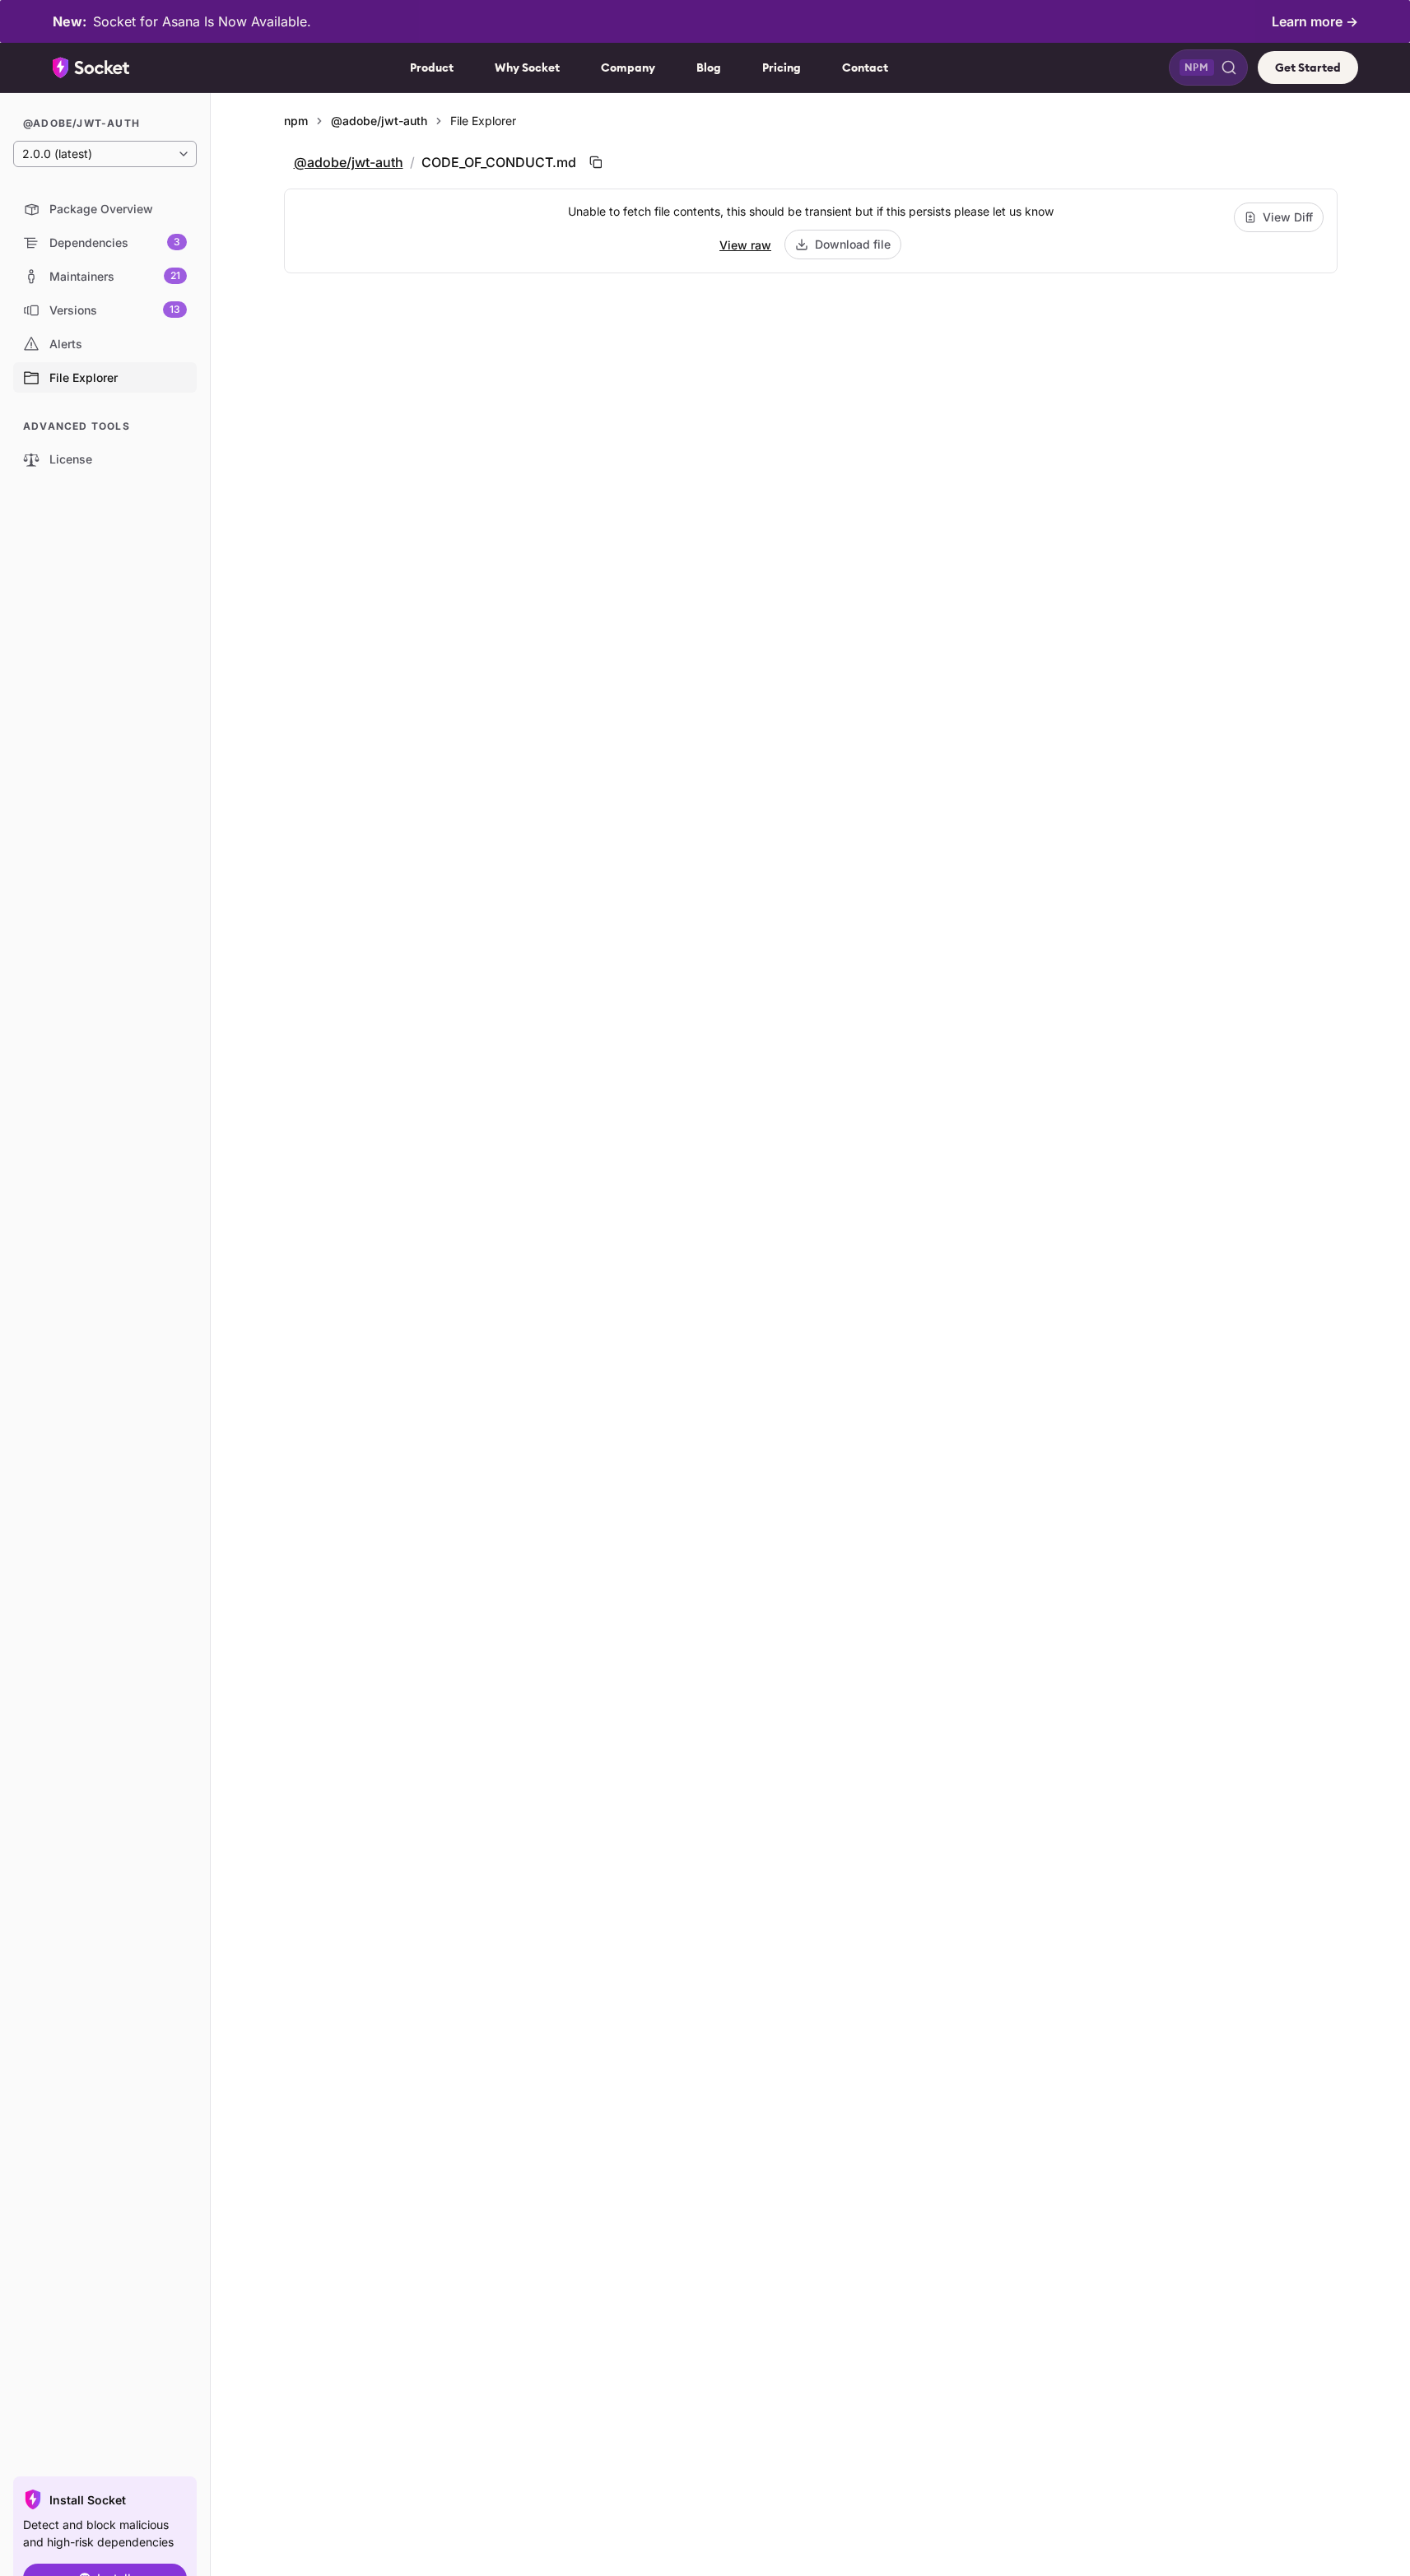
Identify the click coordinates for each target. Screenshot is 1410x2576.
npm (296, 121)
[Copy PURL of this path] (596, 162)
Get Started (1308, 68)
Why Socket (527, 68)
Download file (853, 244)
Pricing (782, 68)
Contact (865, 68)
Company (628, 68)
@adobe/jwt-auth (379, 121)
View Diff (1288, 217)
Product (432, 68)
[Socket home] (91, 68)
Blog (709, 68)
